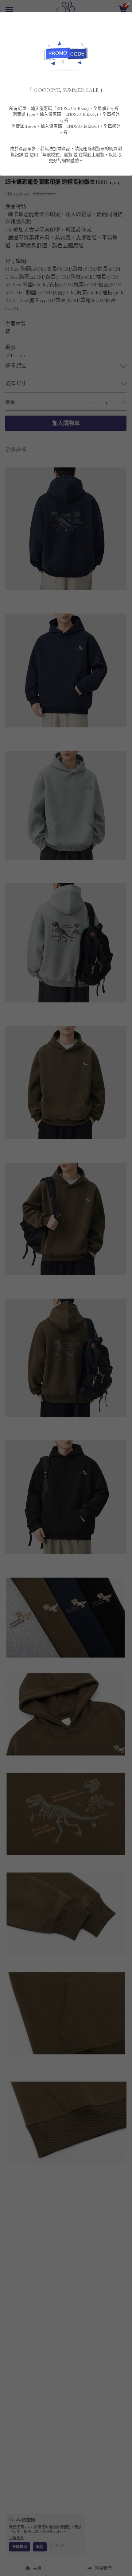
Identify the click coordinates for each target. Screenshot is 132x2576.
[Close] (127, 5)
